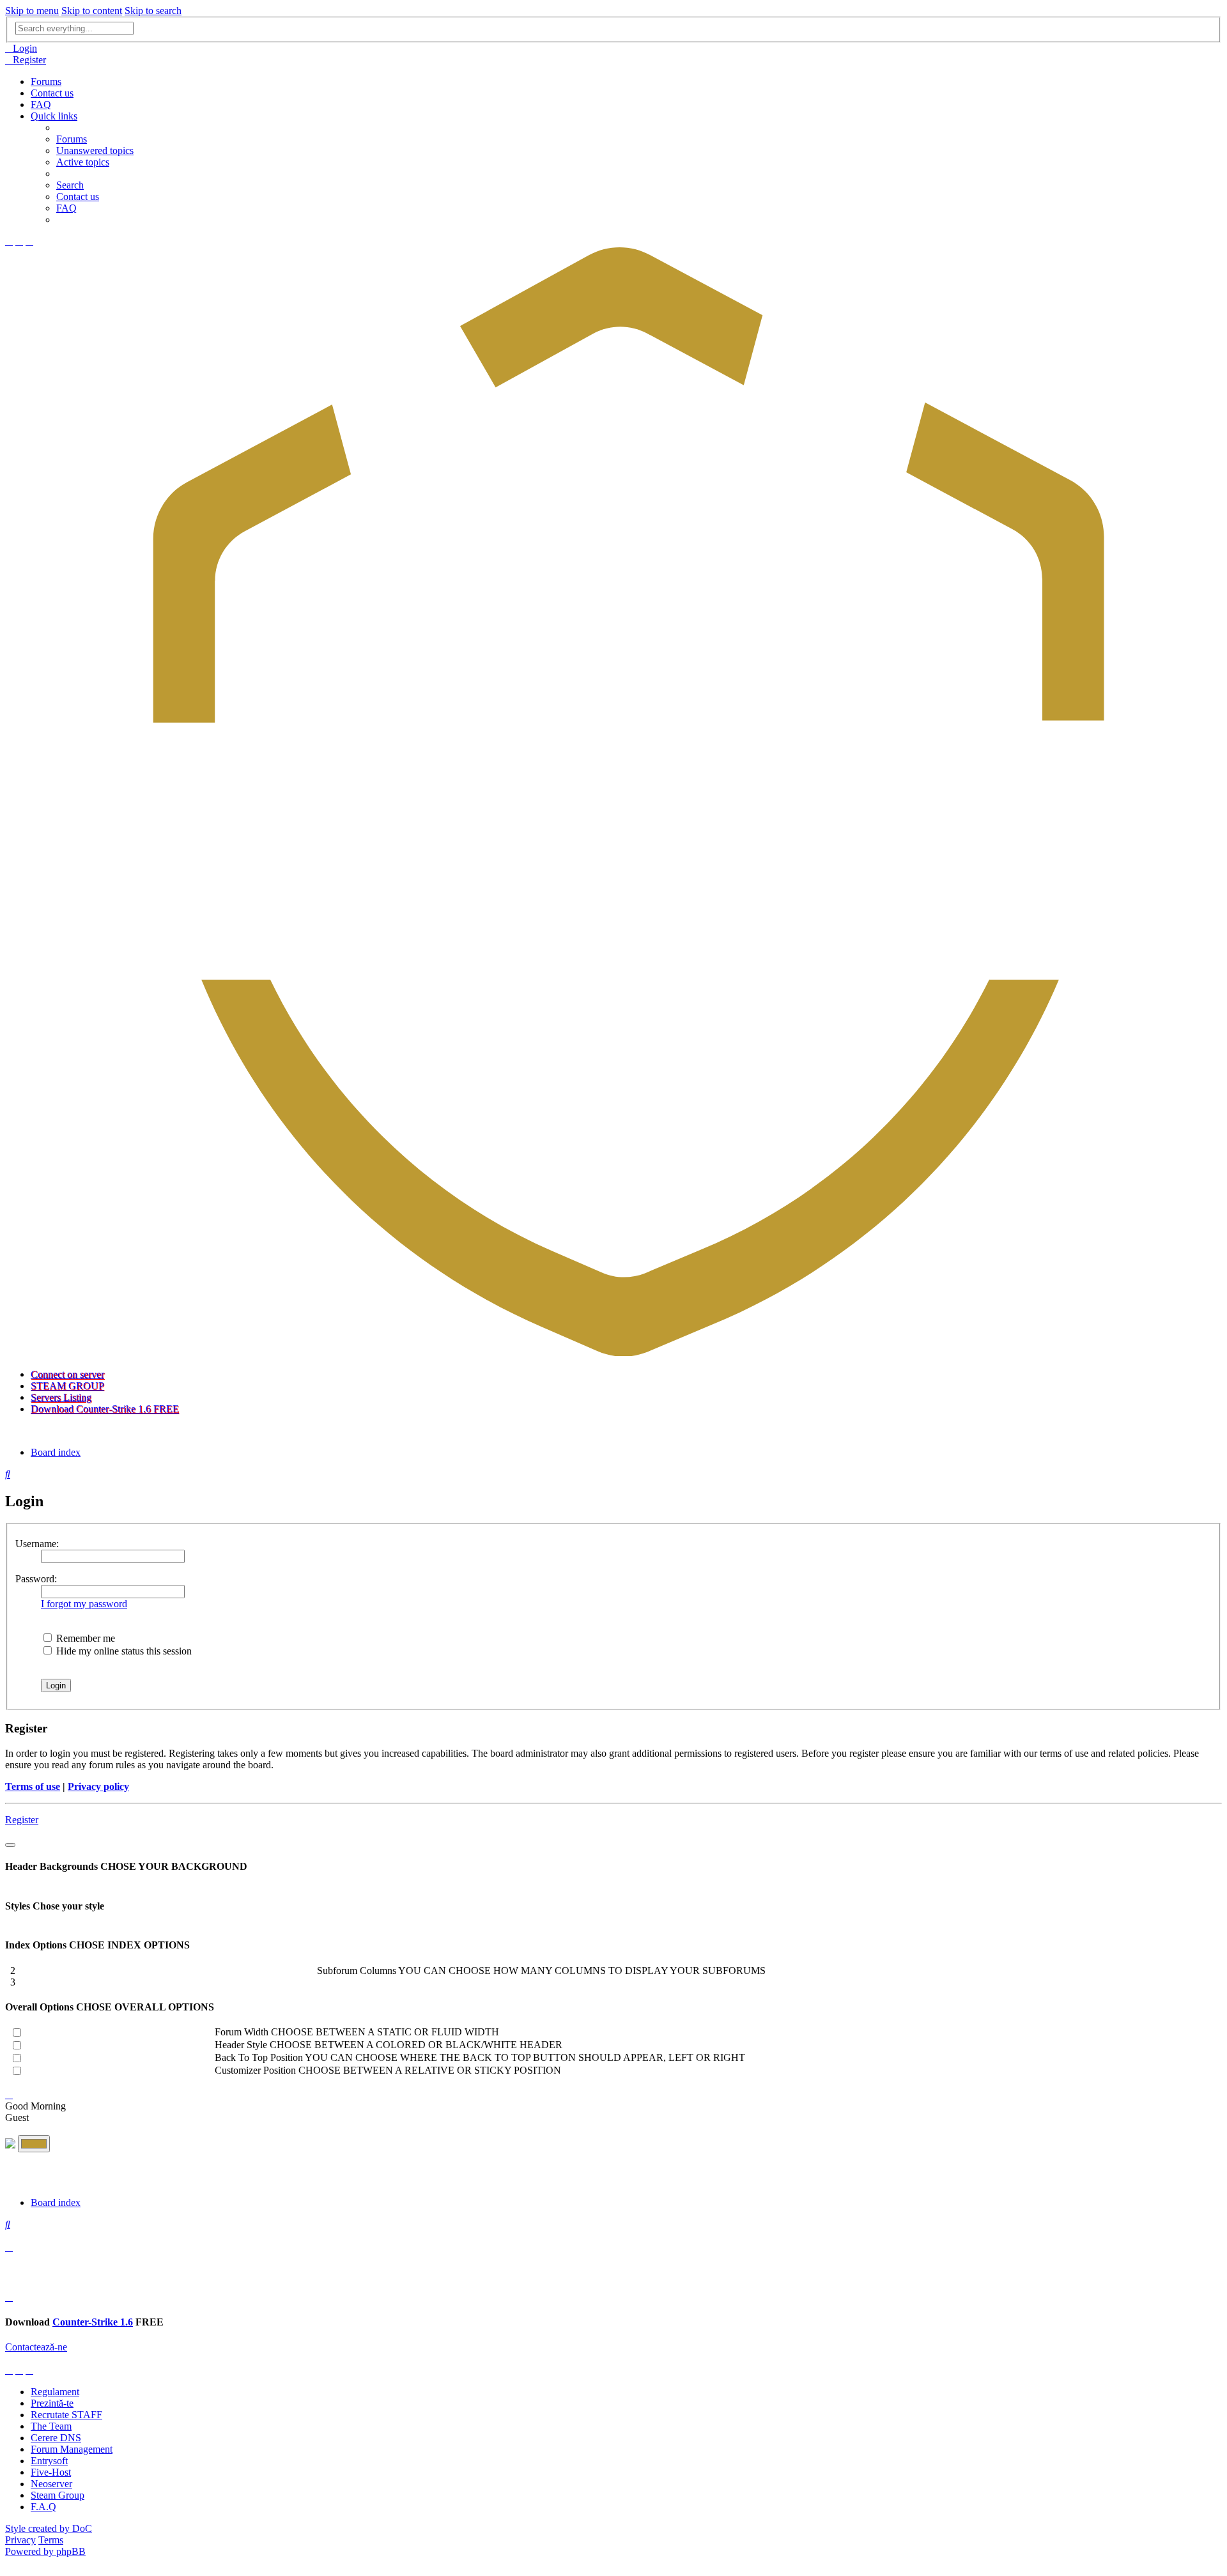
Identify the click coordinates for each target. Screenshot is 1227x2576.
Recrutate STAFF (66, 2415)
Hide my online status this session (123, 1651)
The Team (51, 2426)
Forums (46, 81)
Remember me (84, 1638)
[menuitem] (21, 48)
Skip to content (92, 11)
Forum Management (72, 2449)
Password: (36, 1579)
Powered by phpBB (45, 2551)
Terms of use (33, 1786)
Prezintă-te (52, 2403)
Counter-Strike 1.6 (93, 2322)
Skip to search (153, 11)
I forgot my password (84, 1604)
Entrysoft (49, 2461)
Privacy (20, 2540)
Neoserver (51, 2484)
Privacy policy (98, 1786)
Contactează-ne (36, 2347)
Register (22, 1820)
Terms (51, 2540)
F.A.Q (43, 2507)
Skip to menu (32, 11)
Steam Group (58, 2495)
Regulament (55, 2392)
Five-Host (51, 2472)
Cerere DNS (56, 2438)
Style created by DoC (49, 2528)
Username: (37, 1544)
